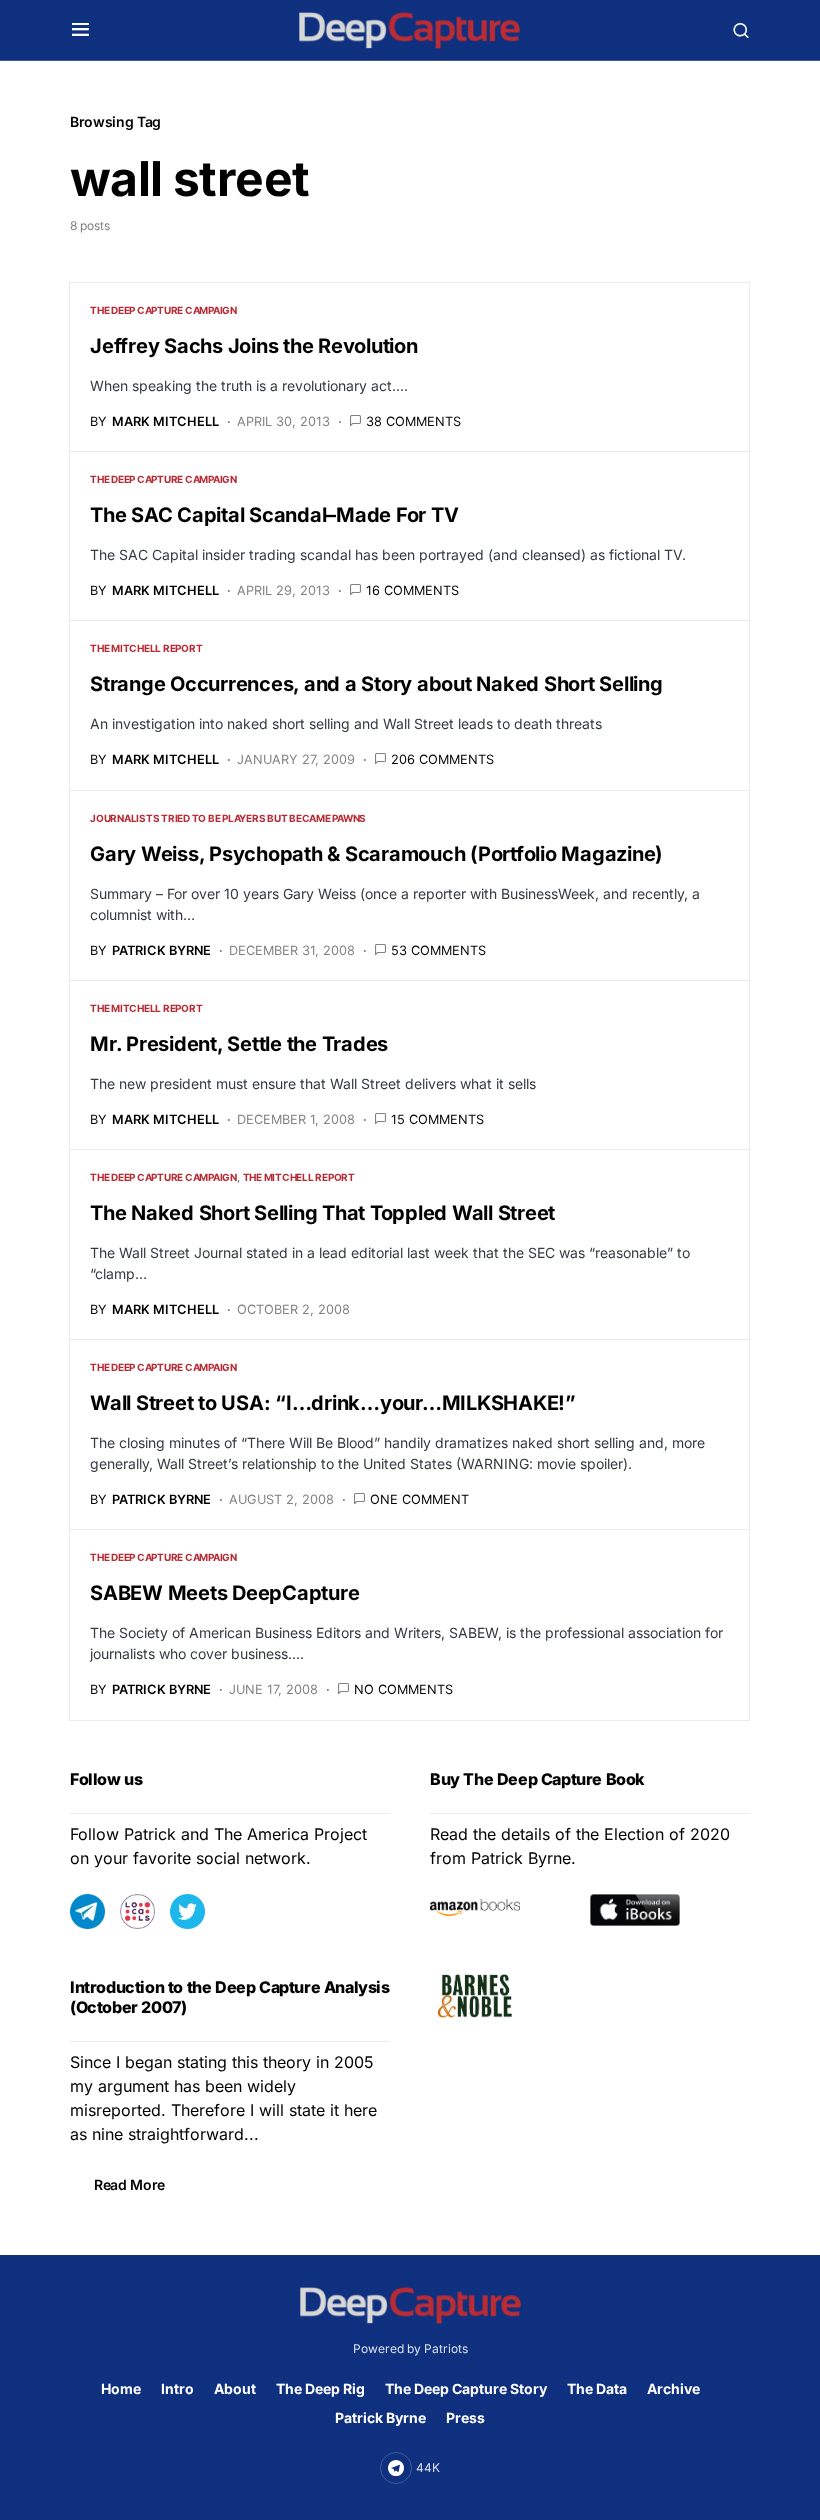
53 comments (438, 950)
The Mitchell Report (146, 648)
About (235, 2388)
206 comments (442, 759)
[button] (80, 30)
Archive (673, 2388)
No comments (403, 1689)
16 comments (412, 590)
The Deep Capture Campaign (163, 310)
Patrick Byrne (380, 2417)
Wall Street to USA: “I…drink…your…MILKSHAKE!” (333, 1403)
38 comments (413, 421)
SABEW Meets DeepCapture (224, 1593)
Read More (129, 2184)
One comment (419, 1499)
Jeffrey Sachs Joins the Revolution (254, 346)
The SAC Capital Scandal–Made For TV (274, 515)
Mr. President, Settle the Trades (239, 1044)
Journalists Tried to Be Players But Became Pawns (228, 818)
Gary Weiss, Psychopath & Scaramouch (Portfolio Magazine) (376, 854)
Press (465, 2417)
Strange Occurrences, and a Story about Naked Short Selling (376, 684)
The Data (597, 2388)
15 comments (437, 1119)
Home (121, 2388)
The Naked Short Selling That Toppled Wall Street (322, 1213)
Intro (177, 2388)
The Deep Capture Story (466, 2388)
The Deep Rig (320, 2388)
